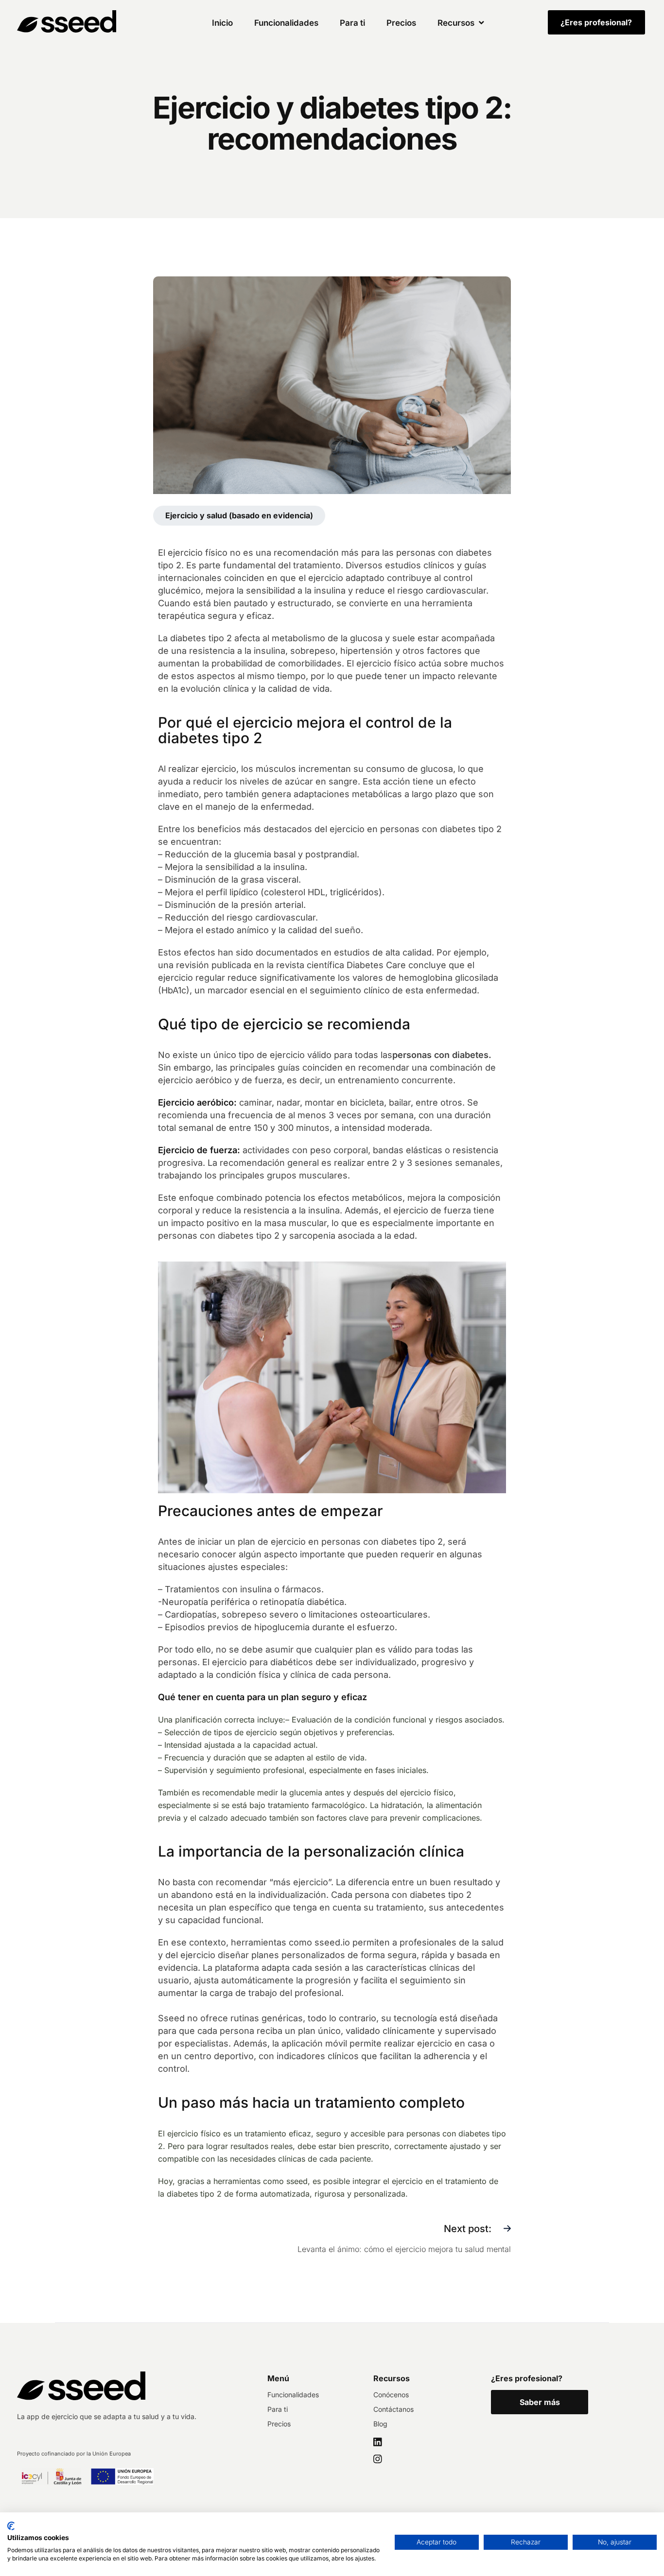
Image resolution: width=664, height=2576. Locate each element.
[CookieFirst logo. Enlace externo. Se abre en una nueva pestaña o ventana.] (11, 2526)
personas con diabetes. (442, 1055)
